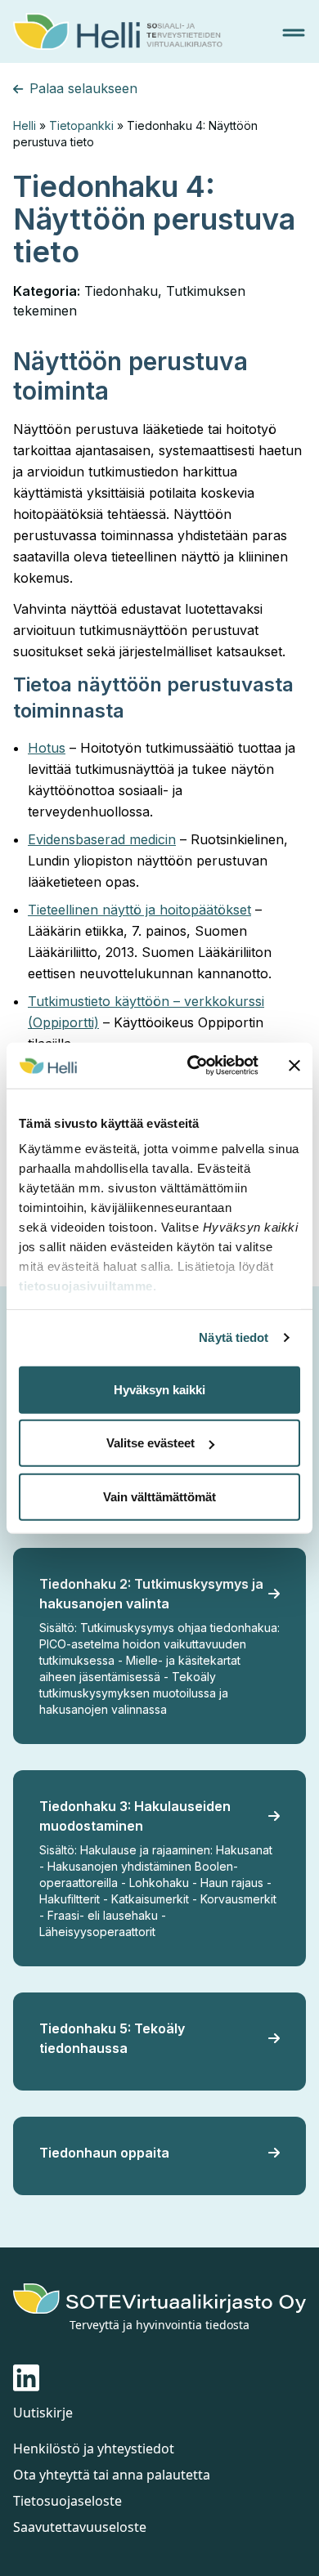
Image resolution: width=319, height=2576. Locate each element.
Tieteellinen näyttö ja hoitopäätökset (139, 910)
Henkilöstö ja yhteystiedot (94, 2449)
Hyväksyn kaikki (159, 1389)
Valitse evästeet (151, 1443)
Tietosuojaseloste (67, 2501)
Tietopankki (81, 125)
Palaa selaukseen (83, 88)
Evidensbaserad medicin (102, 839)
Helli (25, 125)
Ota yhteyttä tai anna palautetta (112, 2475)
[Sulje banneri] (294, 1066)
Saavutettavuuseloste (80, 2527)
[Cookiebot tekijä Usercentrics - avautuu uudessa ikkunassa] (193, 1066)
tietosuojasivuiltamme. (88, 1286)
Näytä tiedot (234, 1337)
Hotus (47, 748)
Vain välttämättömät (159, 1496)
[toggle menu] (294, 33)
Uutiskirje (43, 2413)
